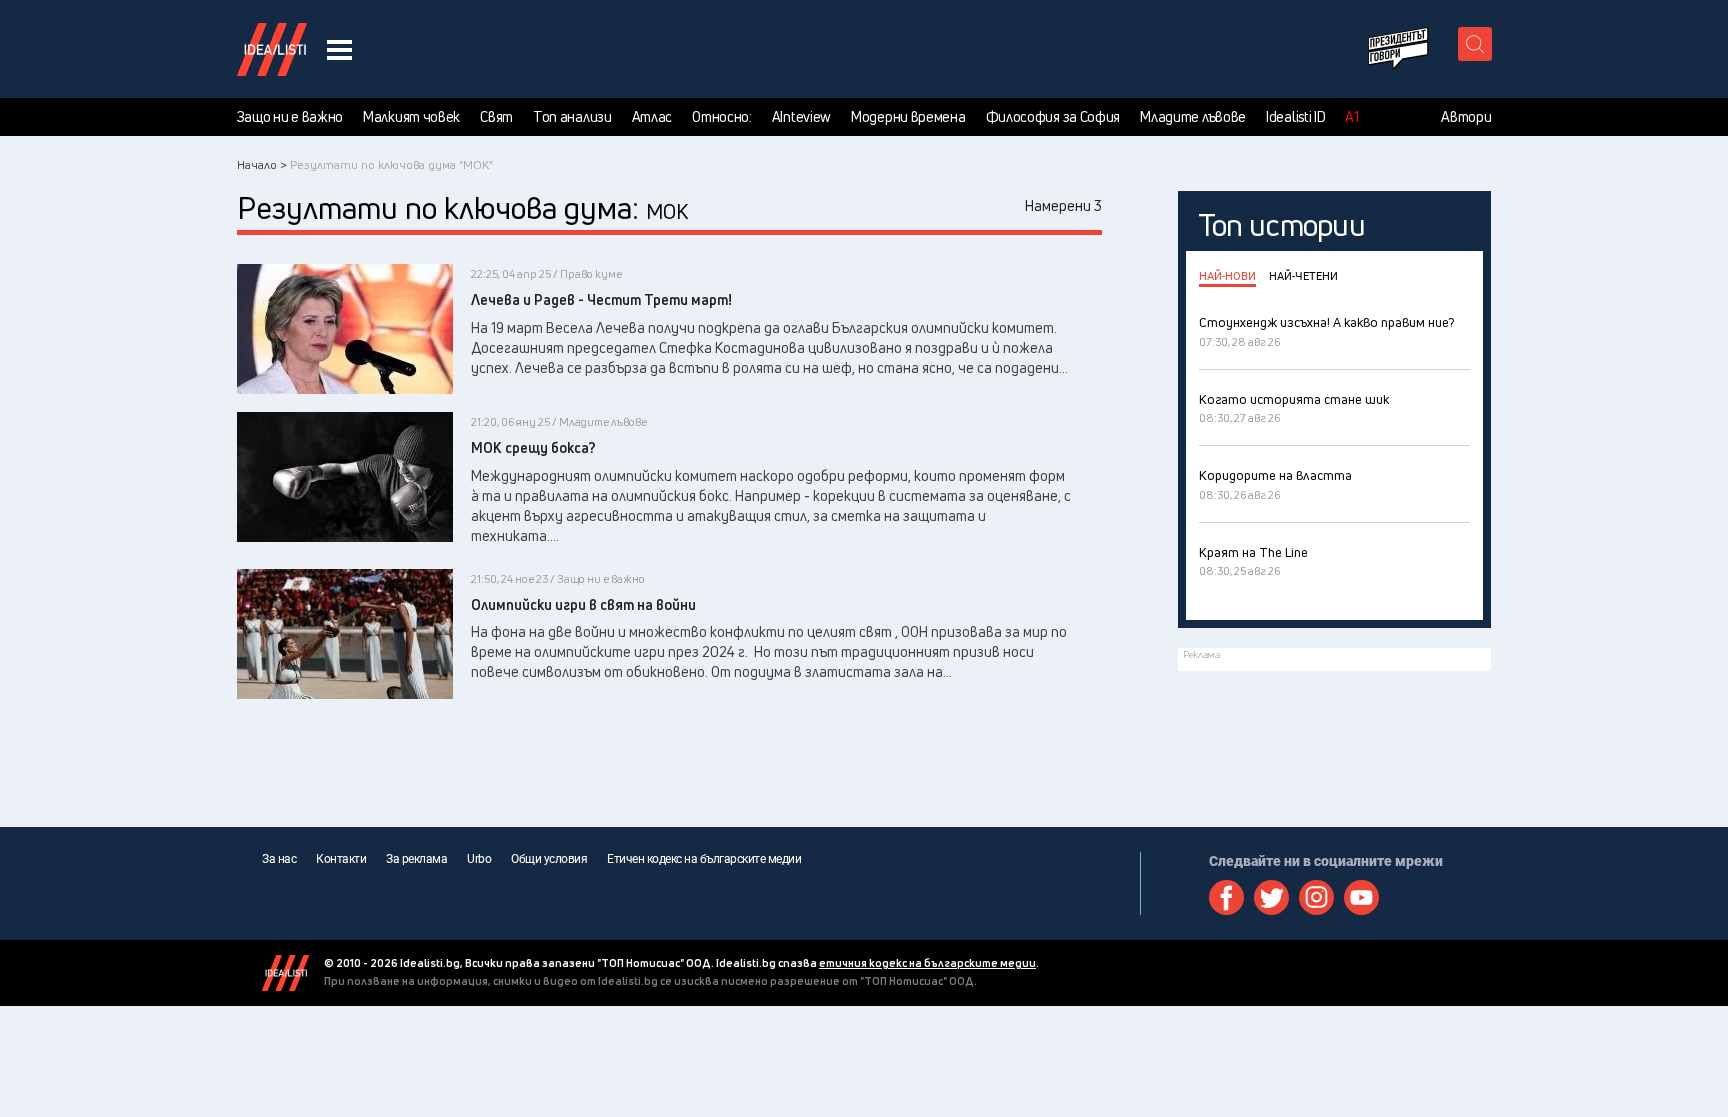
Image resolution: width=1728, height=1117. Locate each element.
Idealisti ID (1295, 117)
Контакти (341, 859)
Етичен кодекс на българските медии (704, 859)
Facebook (1226, 897)
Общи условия (549, 859)
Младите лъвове (1193, 117)
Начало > (262, 164)
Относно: (722, 117)
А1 (1351, 117)
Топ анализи (572, 117)
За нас (279, 859)
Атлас (652, 117)
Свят (496, 117)
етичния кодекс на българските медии (927, 962)
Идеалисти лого (272, 49)
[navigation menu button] (339, 49)
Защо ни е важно (290, 117)
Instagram (1316, 897)
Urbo (479, 859)
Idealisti (285, 973)
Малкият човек (411, 117)
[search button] (1475, 44)
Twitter (1271, 897)
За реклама (416, 859)
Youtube (1361, 897)
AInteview (801, 117)
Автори (1466, 117)
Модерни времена (908, 117)
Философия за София (1053, 117)
